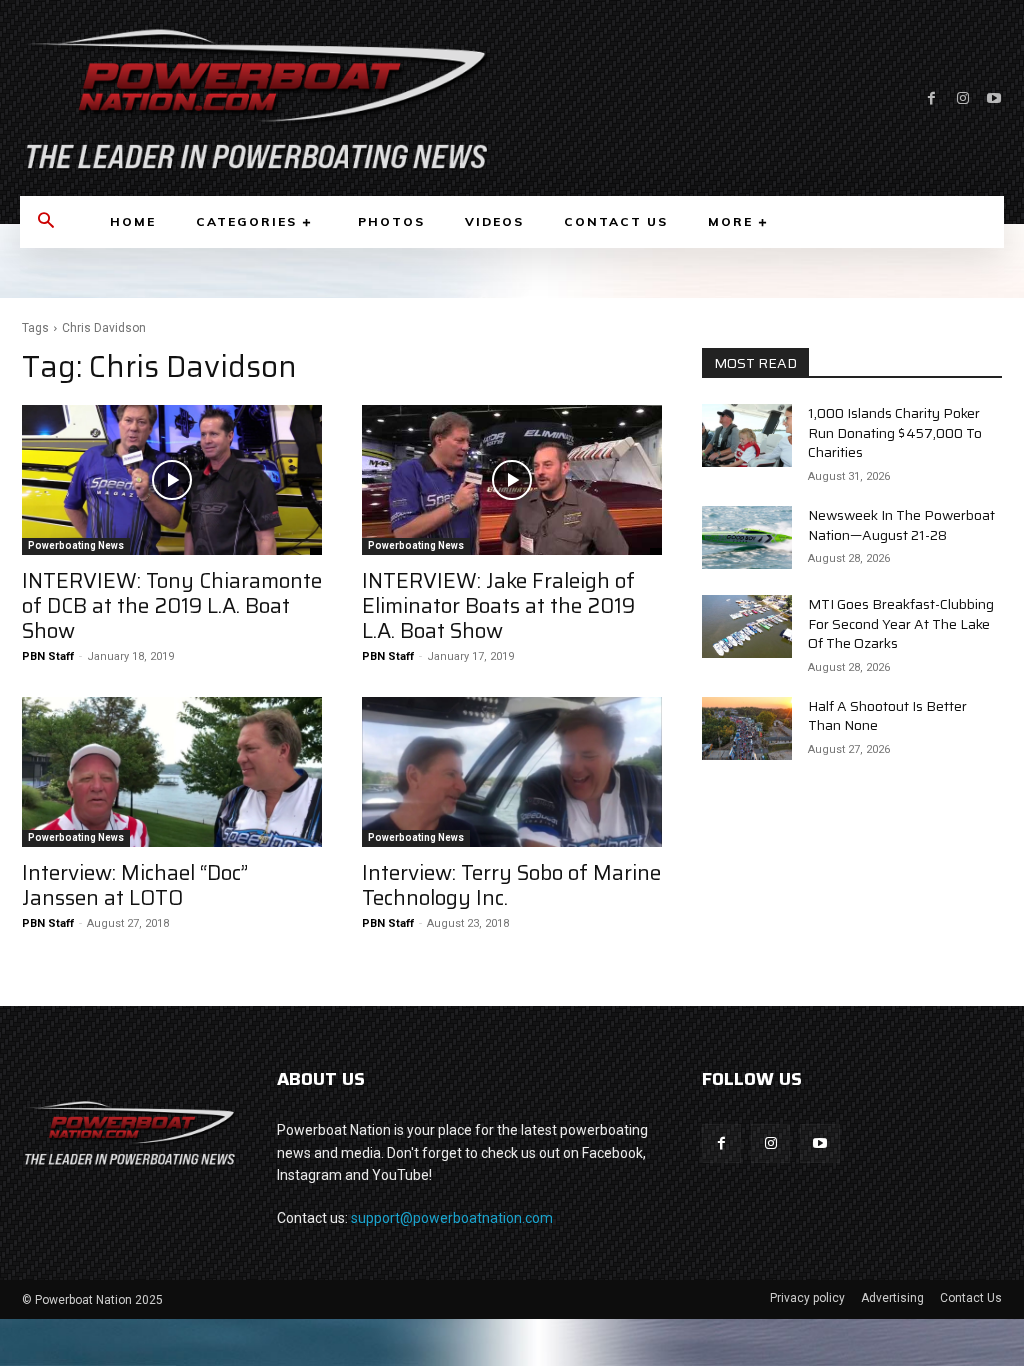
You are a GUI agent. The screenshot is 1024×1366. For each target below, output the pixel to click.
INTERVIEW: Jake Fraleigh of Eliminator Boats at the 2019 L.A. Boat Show (498, 605)
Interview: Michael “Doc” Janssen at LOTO (135, 885)
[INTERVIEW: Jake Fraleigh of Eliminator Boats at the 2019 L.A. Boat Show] (512, 480)
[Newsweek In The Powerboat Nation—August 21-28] (747, 537)
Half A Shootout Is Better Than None (887, 716)
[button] (46, 222)
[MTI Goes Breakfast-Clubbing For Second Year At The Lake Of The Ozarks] (747, 626)
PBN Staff (48, 656)
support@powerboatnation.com (452, 1218)
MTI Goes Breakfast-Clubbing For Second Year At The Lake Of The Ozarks (901, 623)
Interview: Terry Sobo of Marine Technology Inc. (511, 885)
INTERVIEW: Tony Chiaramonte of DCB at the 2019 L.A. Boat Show (172, 605)
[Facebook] (931, 98)
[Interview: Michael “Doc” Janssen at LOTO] (172, 772)
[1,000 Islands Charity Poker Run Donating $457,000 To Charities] (747, 435)
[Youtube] (993, 98)
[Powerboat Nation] (256, 98)
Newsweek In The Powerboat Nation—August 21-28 (901, 525)
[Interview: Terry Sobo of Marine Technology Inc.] (512, 772)
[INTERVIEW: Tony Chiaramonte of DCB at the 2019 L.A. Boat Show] (172, 480)
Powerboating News (76, 545)
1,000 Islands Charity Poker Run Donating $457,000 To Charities (895, 432)
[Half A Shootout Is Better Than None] (747, 728)
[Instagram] (962, 98)
